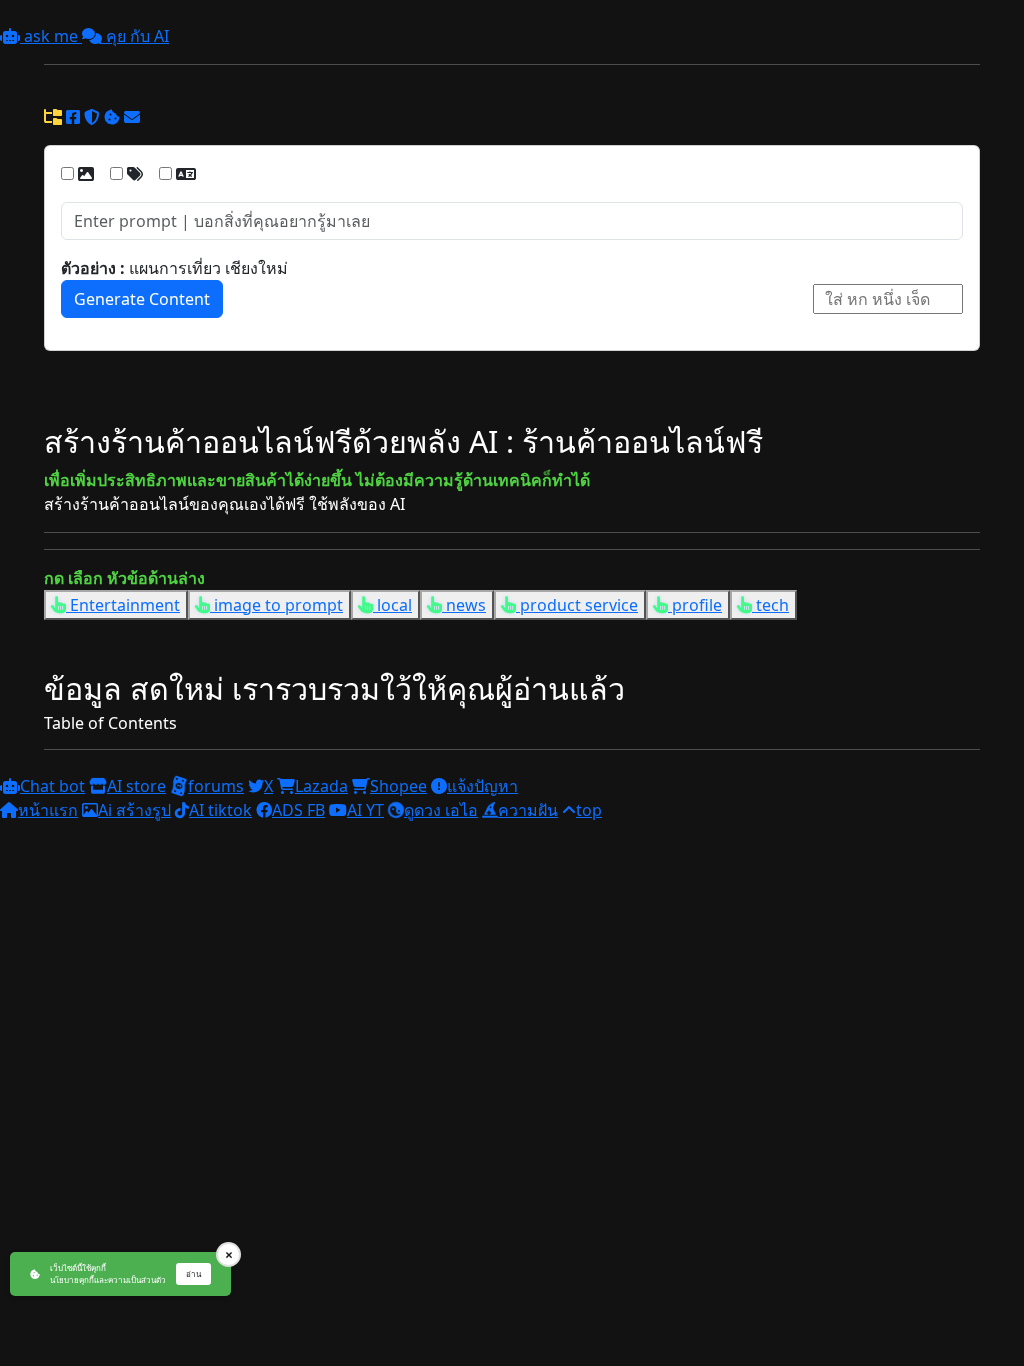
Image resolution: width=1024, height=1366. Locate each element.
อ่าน (193, 1273)
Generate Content (142, 299)
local (392, 605)
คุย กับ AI (135, 36)
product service (577, 605)
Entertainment (123, 605)
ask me (51, 36)
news (464, 605)
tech (770, 605)
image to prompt (276, 605)
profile (695, 605)
